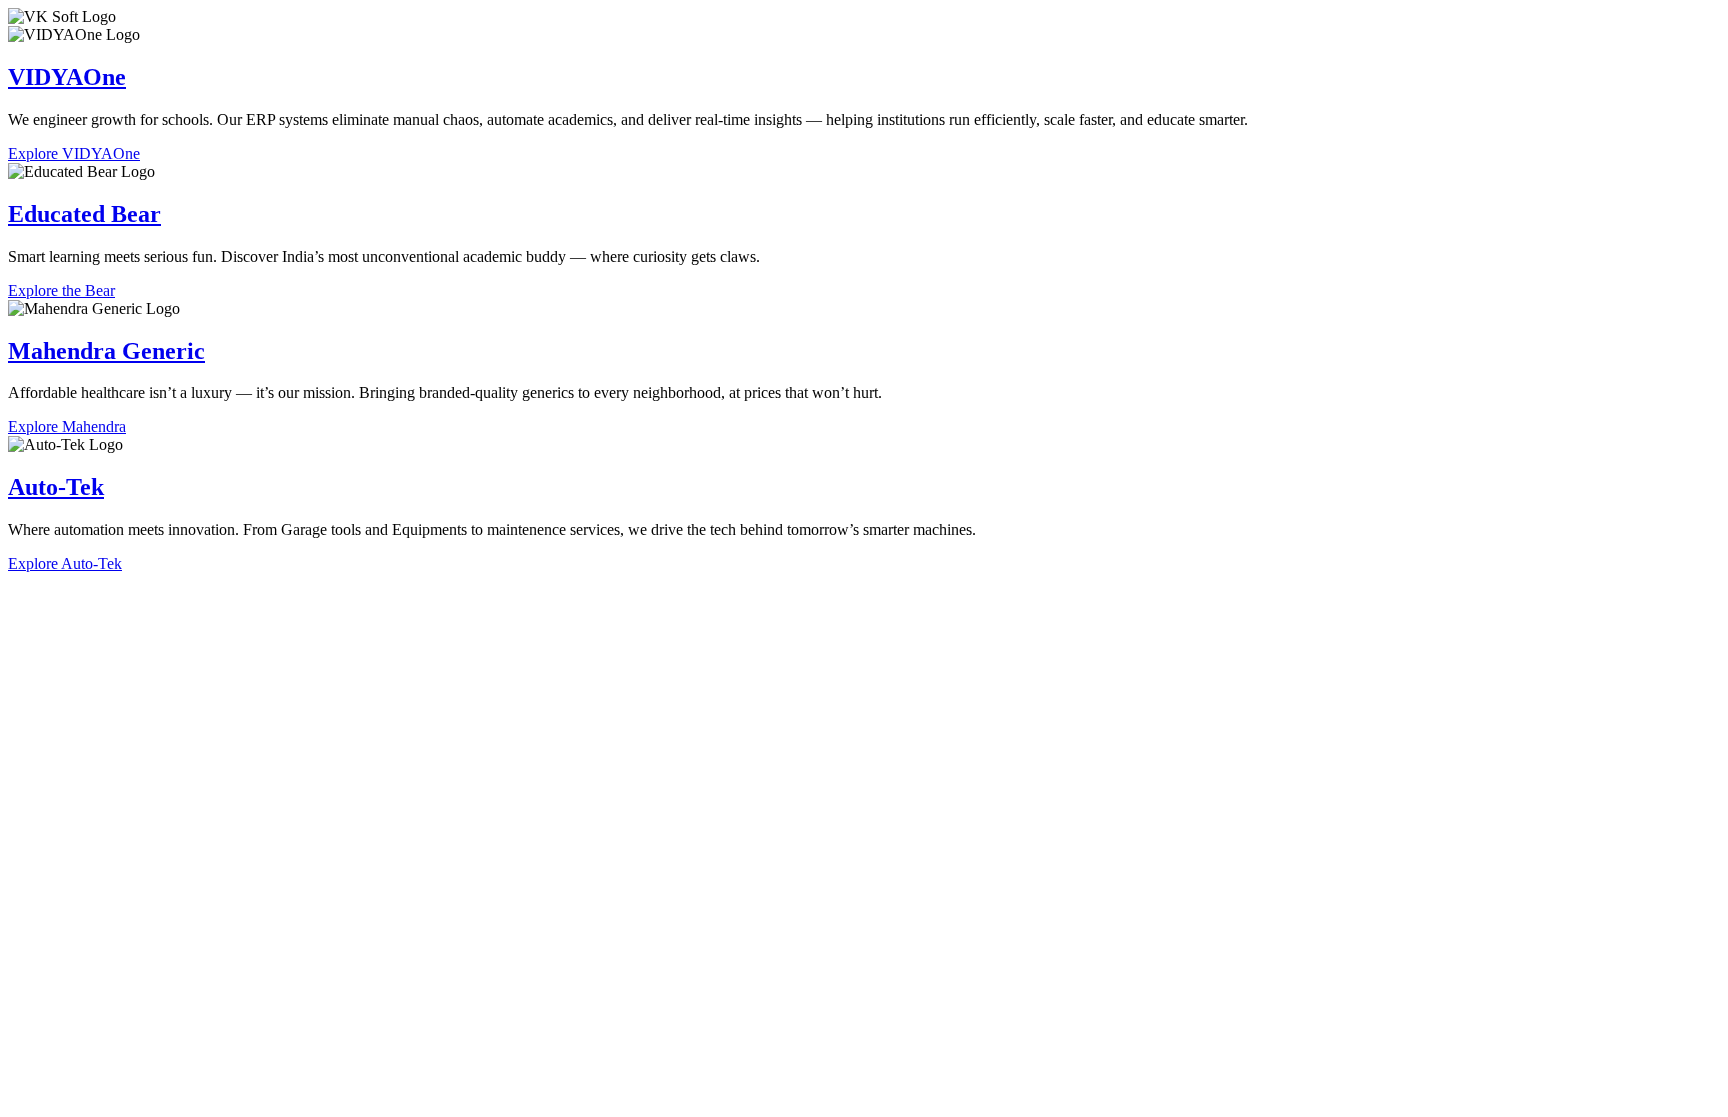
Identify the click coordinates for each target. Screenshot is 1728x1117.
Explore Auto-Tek (65, 563)
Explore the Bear (61, 290)
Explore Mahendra (67, 426)
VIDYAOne (67, 77)
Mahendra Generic (106, 351)
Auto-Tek (56, 487)
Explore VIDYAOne (74, 153)
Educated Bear (84, 214)
